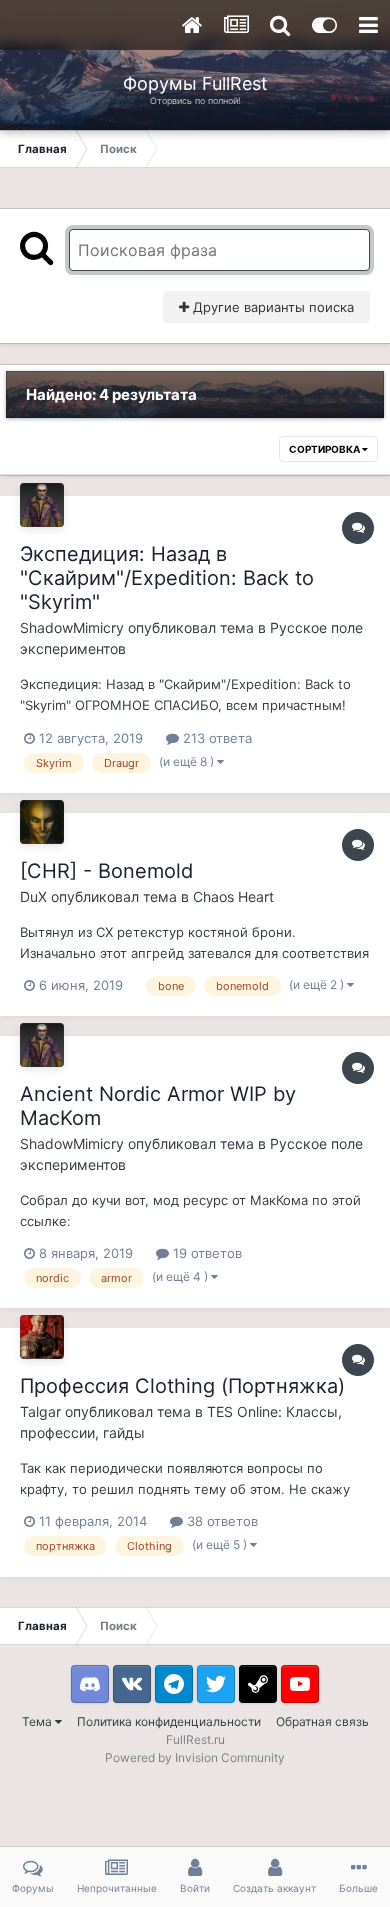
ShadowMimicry (72, 627)
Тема (38, 1721)
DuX (33, 896)
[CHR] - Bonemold (106, 871)
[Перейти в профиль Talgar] (42, 1337)
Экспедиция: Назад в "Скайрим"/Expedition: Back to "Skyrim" (167, 578)
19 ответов (205, 1253)
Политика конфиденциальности (169, 1721)
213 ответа (215, 738)
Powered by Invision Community (195, 1757)
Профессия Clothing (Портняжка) (182, 1386)
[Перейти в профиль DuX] (42, 822)
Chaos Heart (233, 896)
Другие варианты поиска (271, 307)
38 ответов (220, 1521)
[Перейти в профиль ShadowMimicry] (42, 505)
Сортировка (325, 449)
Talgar (40, 1411)
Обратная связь (322, 1721)
